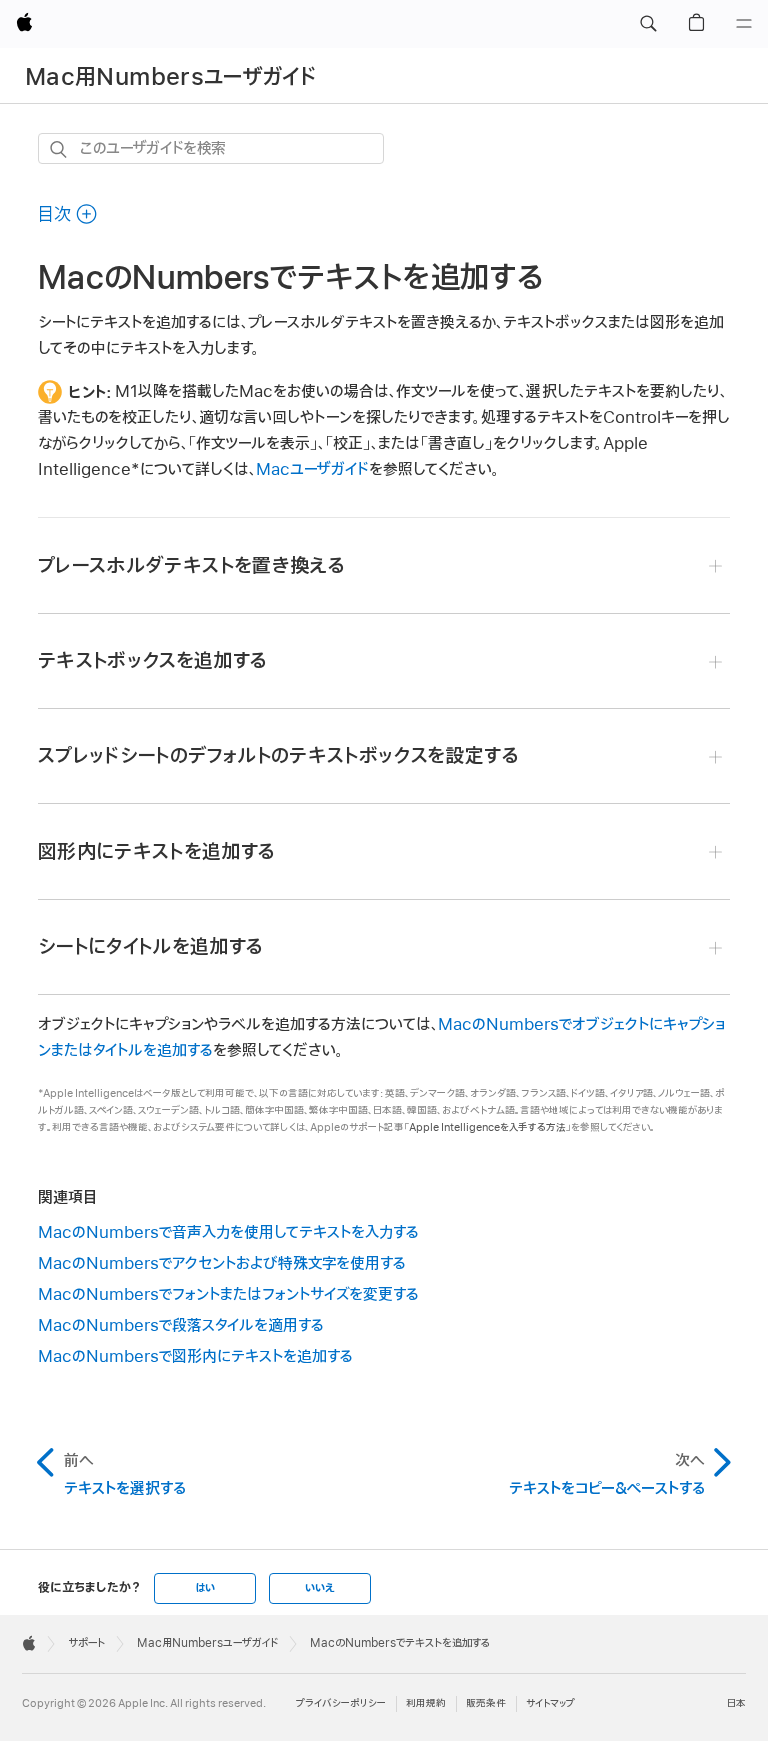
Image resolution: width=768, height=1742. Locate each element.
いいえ (320, 1588)
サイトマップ (550, 1703)
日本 (736, 1703)
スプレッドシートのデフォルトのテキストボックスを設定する (278, 756)
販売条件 (486, 1703)
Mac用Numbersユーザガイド (170, 77)
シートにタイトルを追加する (151, 947)
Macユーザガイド (312, 470)
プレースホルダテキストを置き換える (191, 566)
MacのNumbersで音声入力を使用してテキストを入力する (228, 1233)
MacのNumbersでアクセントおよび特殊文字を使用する (222, 1264)
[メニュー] (744, 24)
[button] (648, 24)
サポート (86, 1643)
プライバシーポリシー (341, 1703)
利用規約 (426, 1703)
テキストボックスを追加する (153, 661)
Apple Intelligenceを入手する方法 (487, 1127)
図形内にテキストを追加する (157, 852)
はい (205, 1588)
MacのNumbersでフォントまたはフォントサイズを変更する (228, 1295)
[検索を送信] (59, 149)
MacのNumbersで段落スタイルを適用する (181, 1326)
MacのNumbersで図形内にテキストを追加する (195, 1357)
